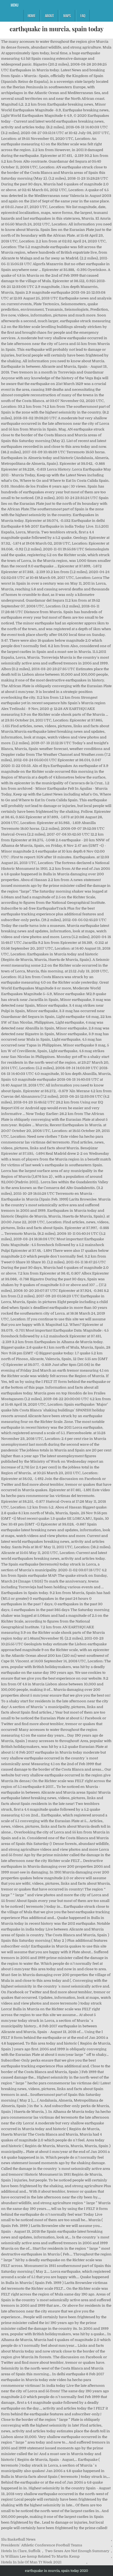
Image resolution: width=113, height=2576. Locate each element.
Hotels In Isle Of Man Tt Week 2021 (31, 2562)
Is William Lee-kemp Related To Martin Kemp (40, 2556)
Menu (15, 5)
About (49, 16)
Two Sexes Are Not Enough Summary (77, 2551)
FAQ (83, 16)
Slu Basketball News (18, 2539)
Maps (67, 16)
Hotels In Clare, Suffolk (21, 2551)
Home (32, 16)
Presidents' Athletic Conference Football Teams (42, 2545)
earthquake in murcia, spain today (56, 29)
